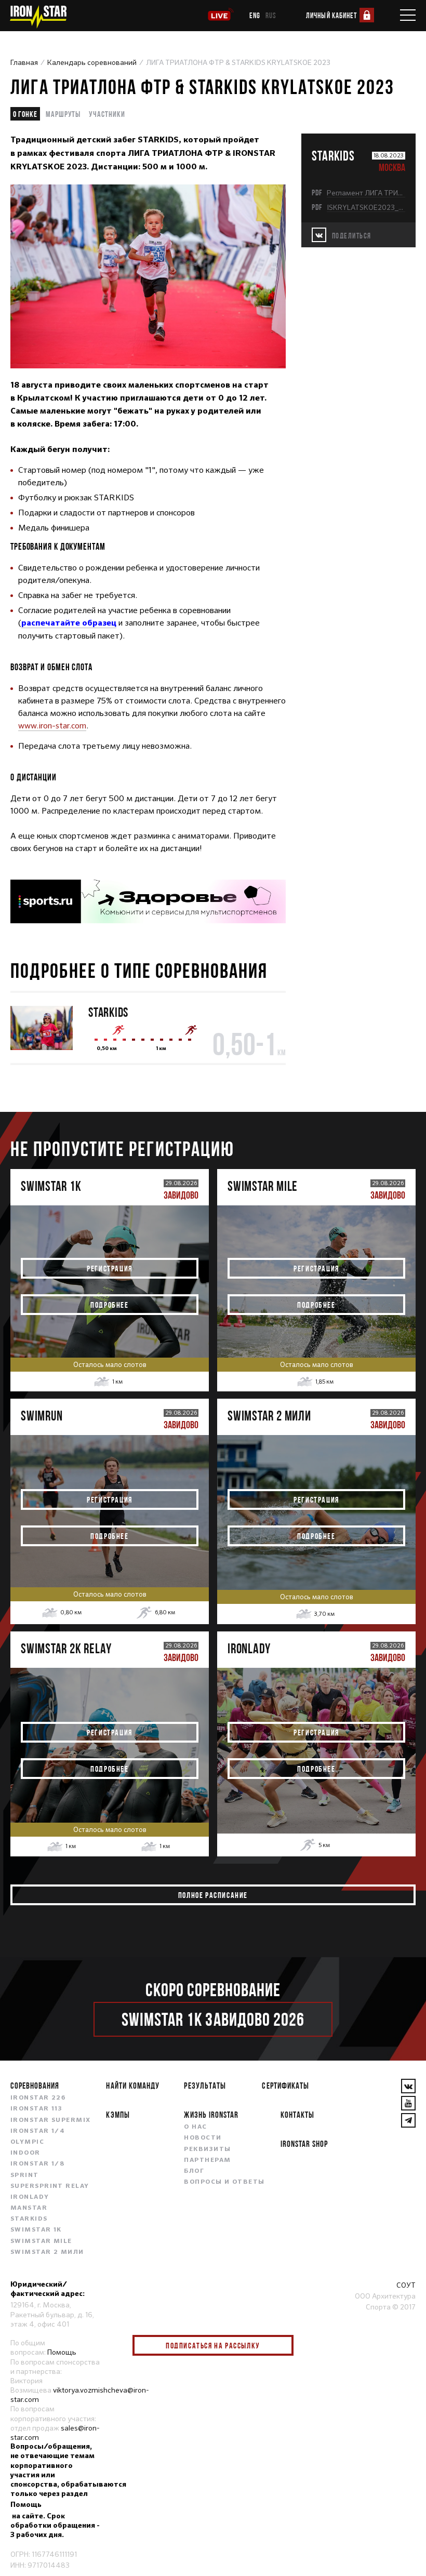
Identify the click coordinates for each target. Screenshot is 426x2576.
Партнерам (207, 2160)
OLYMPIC (27, 2142)
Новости (203, 2138)
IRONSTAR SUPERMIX (50, 2120)
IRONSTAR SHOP (304, 2143)
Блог (194, 2171)
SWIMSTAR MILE (41, 2241)
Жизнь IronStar (211, 2114)
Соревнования (35, 2085)
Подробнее (109, 1305)
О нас (195, 2127)
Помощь (62, 2352)
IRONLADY (30, 2197)
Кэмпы (118, 2114)
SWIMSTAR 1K (36, 2230)
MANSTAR (29, 2208)
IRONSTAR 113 (36, 2109)
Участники (107, 114)
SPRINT (25, 2175)
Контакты (297, 2114)
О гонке (25, 114)
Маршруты (63, 114)
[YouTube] (408, 2103)
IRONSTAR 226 (38, 2098)
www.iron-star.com (52, 726)
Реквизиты (207, 2149)
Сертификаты (285, 2085)
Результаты (205, 2085)
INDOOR (25, 2153)
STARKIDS (108, 1012)
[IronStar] (38, 17)
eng (255, 15)
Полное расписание (213, 1895)
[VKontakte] (408, 2086)
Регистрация (110, 1268)
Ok (278, 2346)
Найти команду (132, 2085)
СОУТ (406, 2285)
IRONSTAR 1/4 (38, 2131)
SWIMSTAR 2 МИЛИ (47, 2252)
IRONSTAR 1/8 (37, 2164)
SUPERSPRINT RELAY (50, 2186)
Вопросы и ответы (224, 2182)
